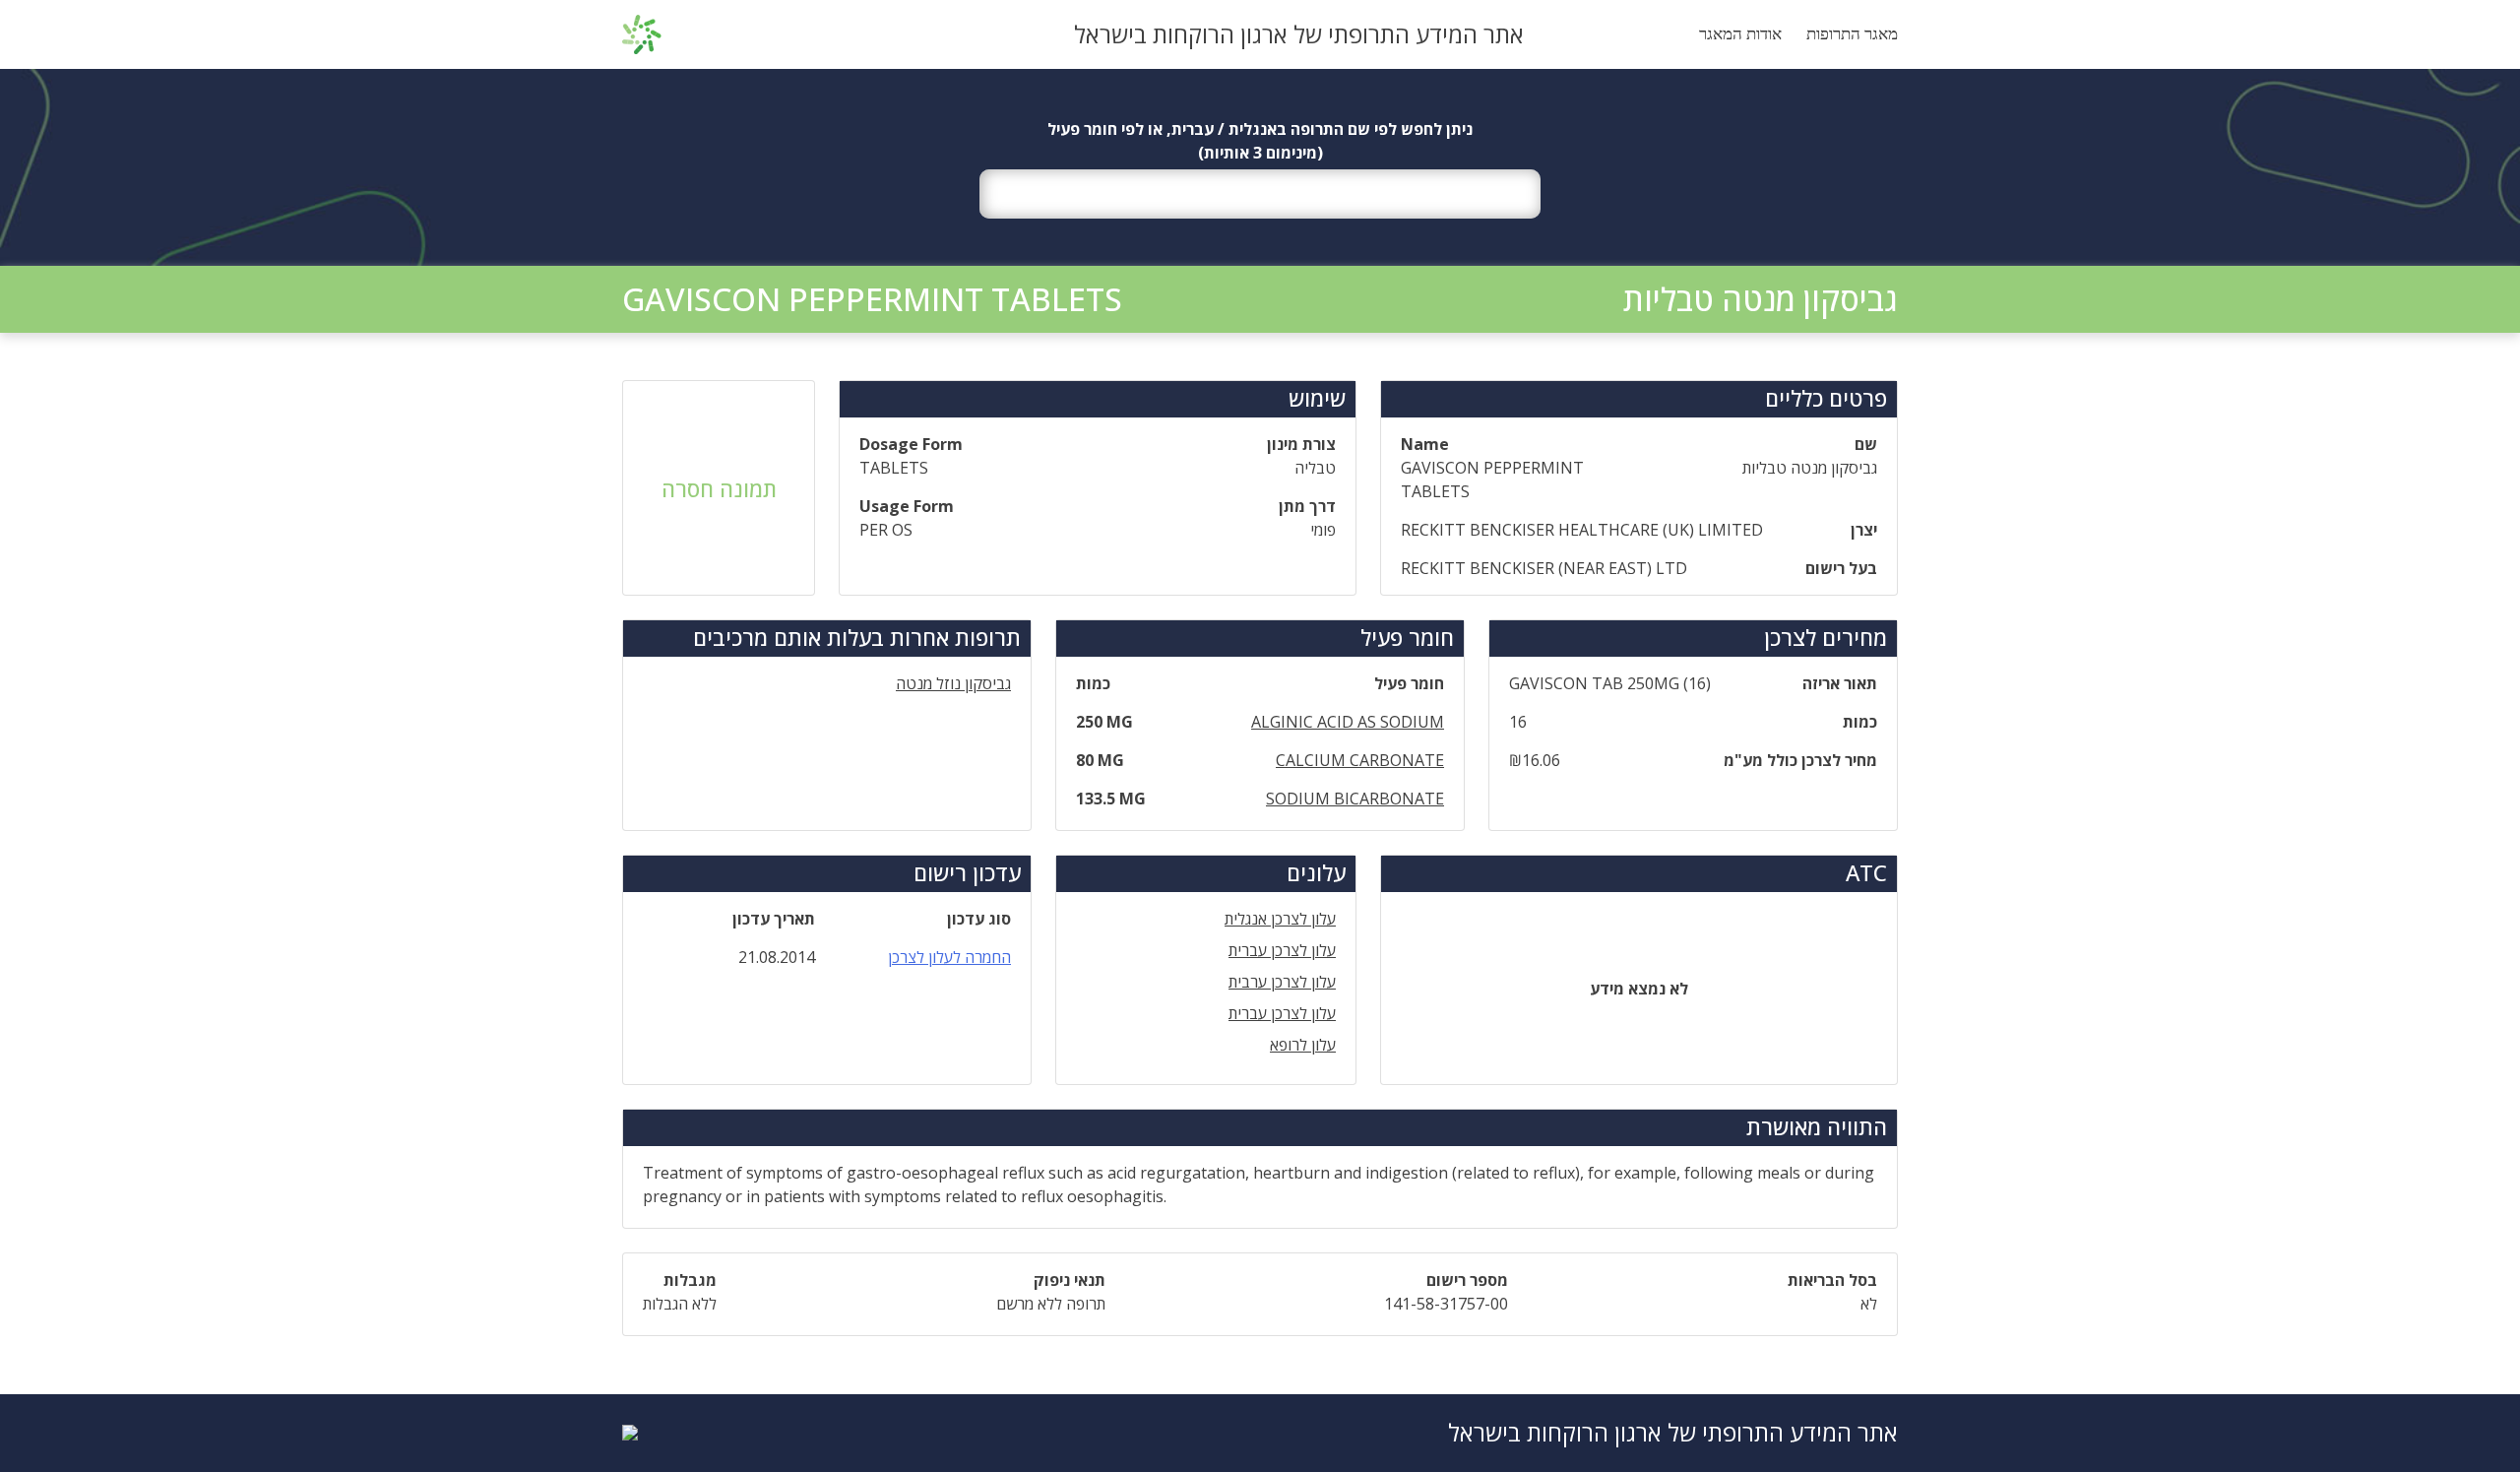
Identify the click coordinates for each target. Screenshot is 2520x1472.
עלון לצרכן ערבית (1282, 982)
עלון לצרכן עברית (1282, 950)
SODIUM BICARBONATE (1355, 799)
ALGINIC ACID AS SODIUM (1348, 722)
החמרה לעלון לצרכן (949, 957)
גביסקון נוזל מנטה (953, 683)
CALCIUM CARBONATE (1360, 760)
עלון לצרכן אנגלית (1280, 919)
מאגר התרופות (1852, 34)
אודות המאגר (1740, 34)
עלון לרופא (1303, 1045)
